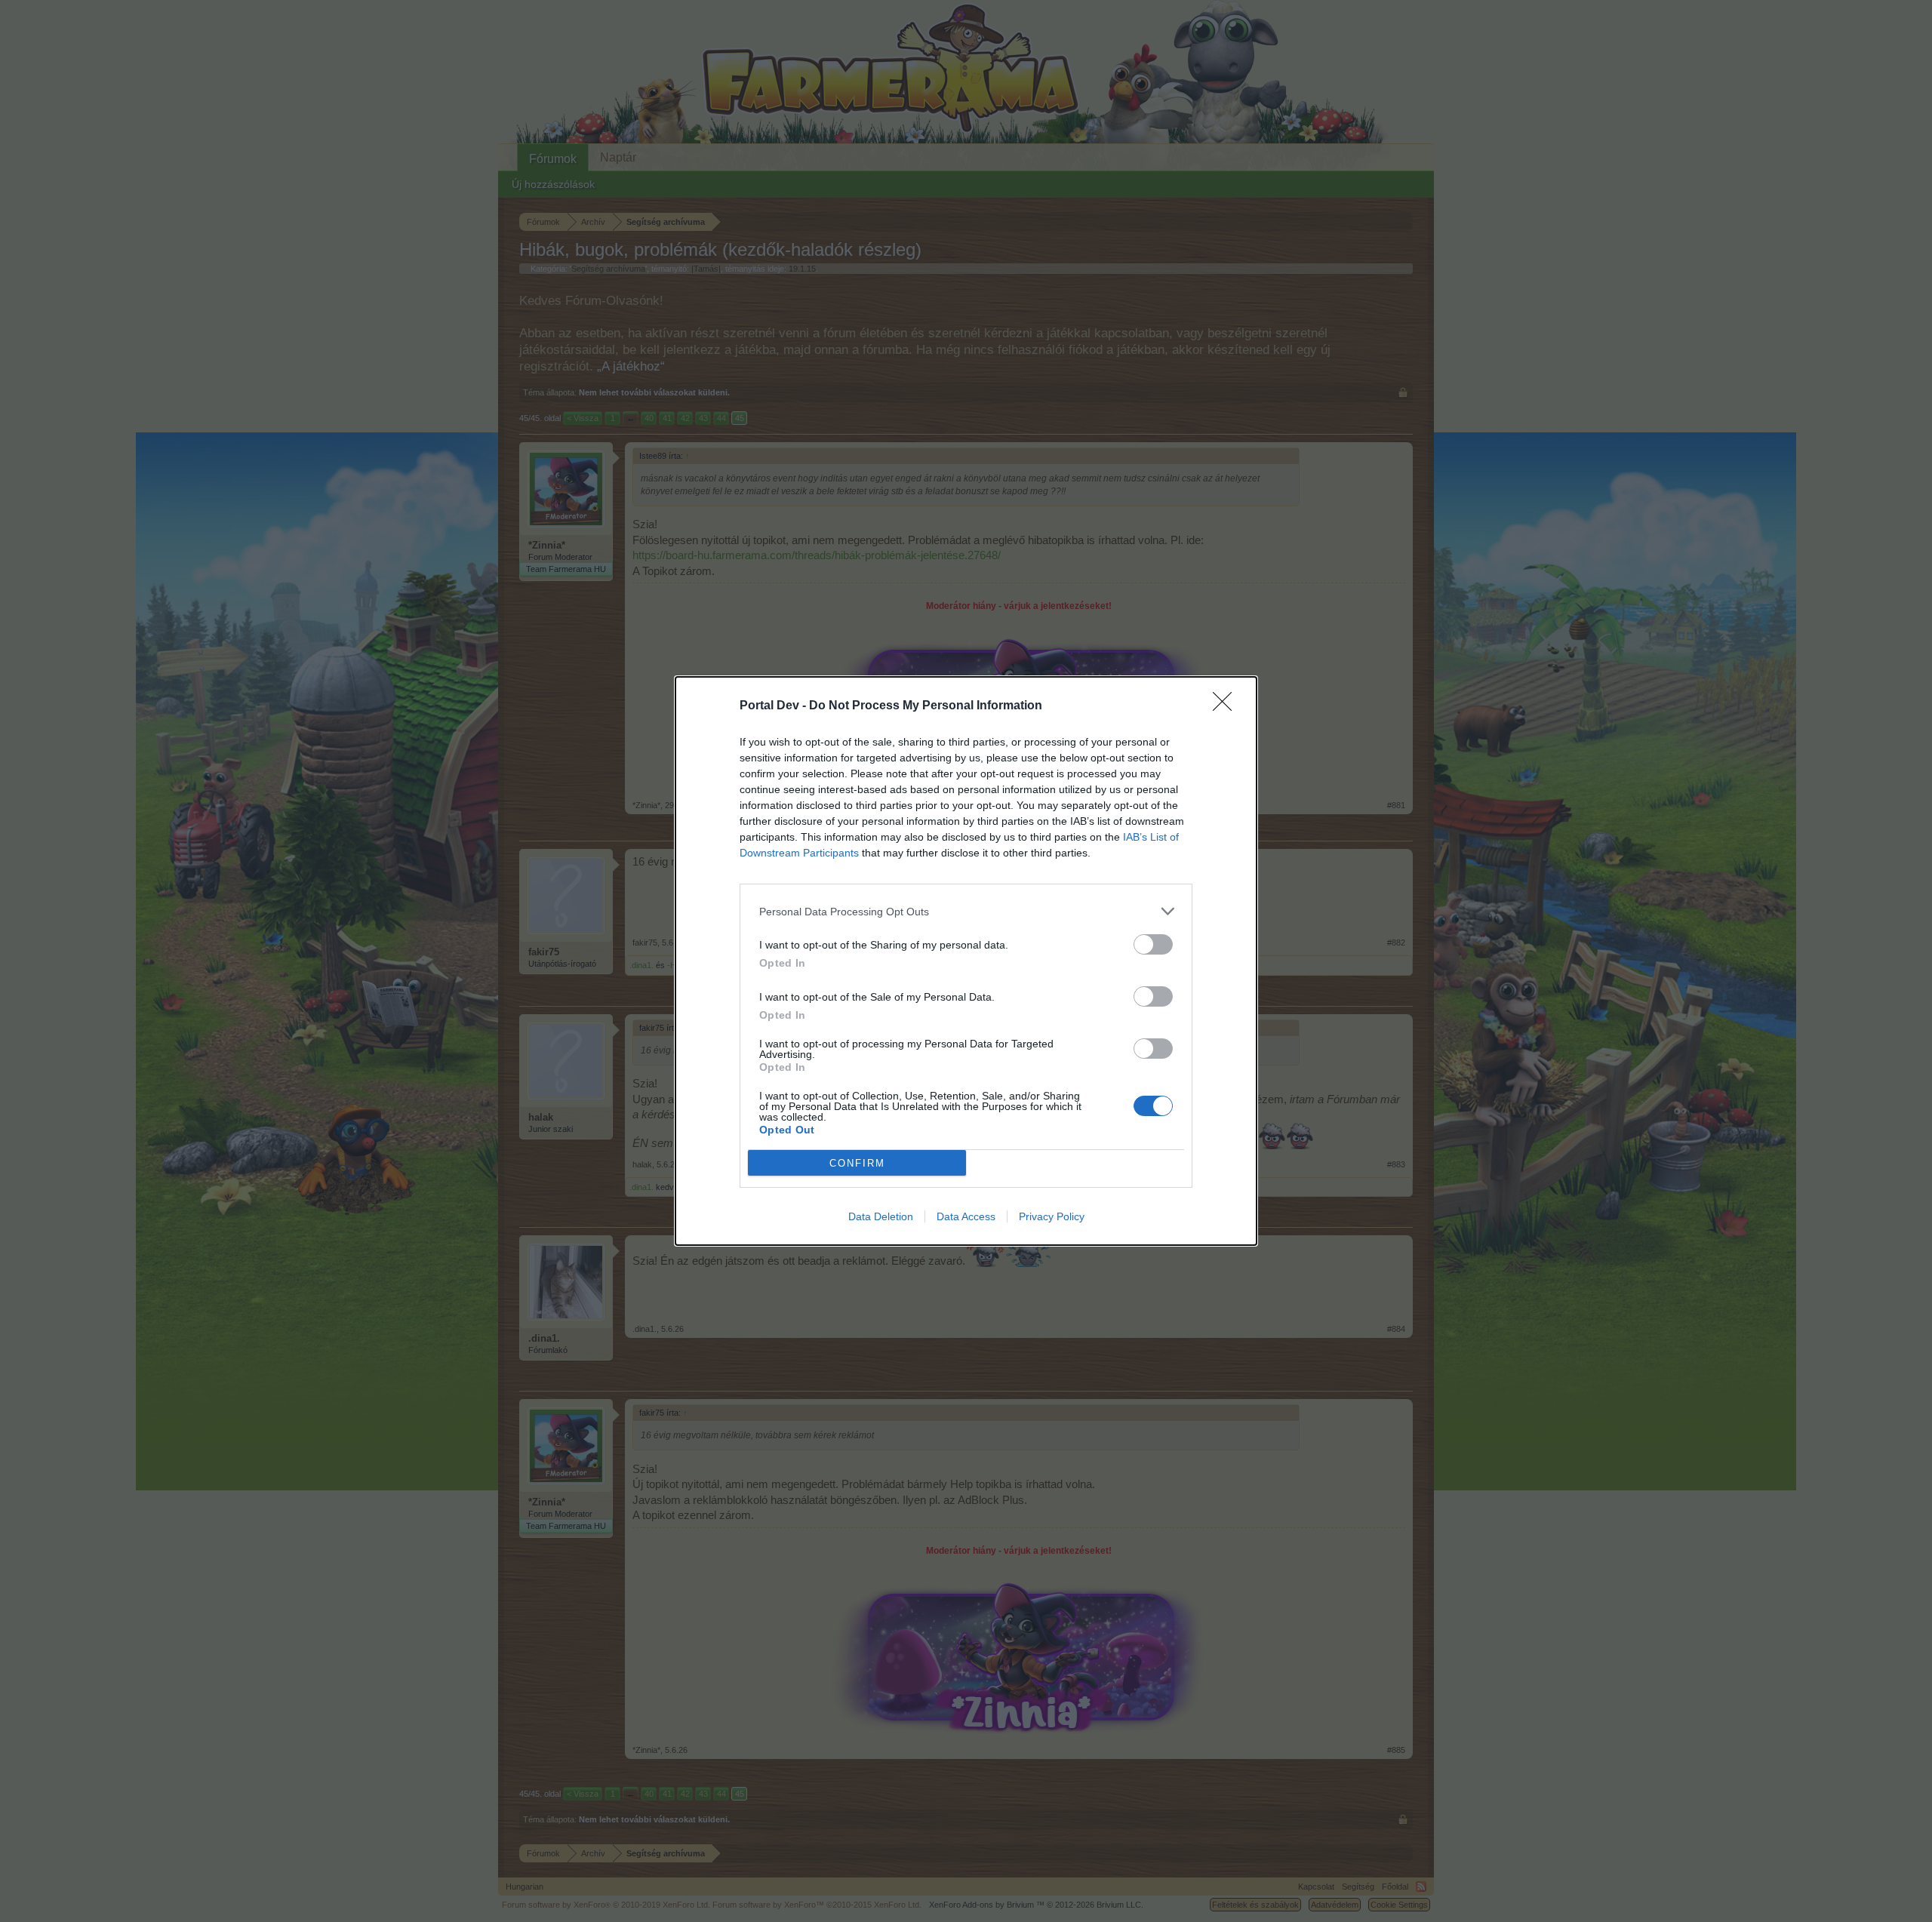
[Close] (1227, 706)
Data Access (966, 1216)
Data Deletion (881, 1216)
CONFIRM (857, 1163)
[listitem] (966, 911)
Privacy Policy (1052, 1216)
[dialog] (966, 961)
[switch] (1153, 944)
